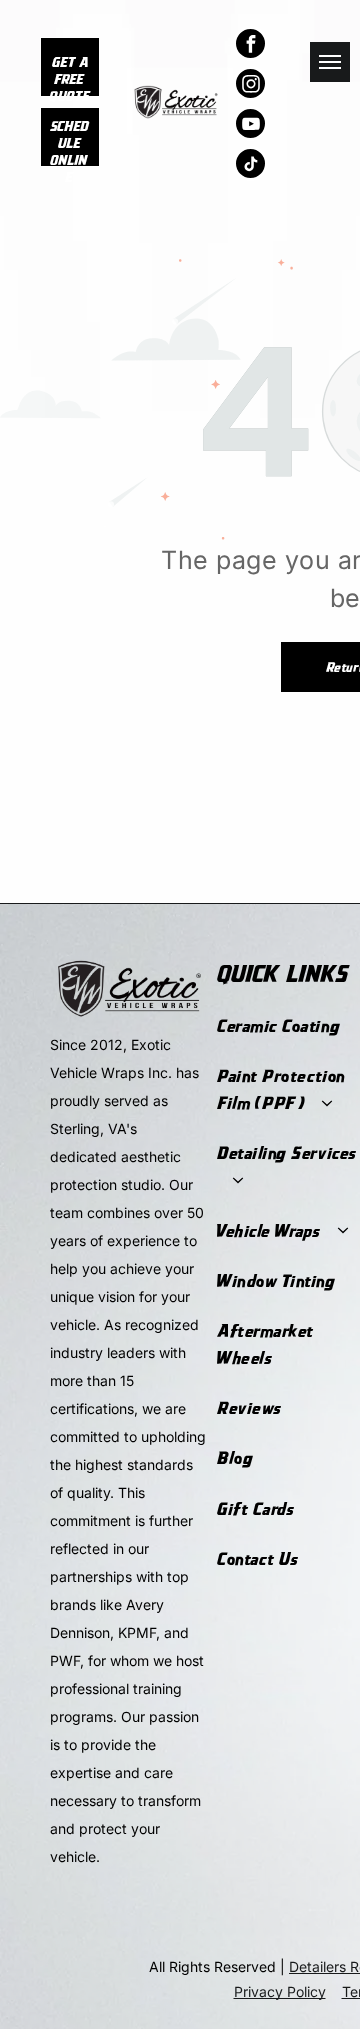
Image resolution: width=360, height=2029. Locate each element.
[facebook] (250, 46)
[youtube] (250, 126)
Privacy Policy (280, 1991)
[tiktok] (250, 166)
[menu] (330, 62)
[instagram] (250, 86)
